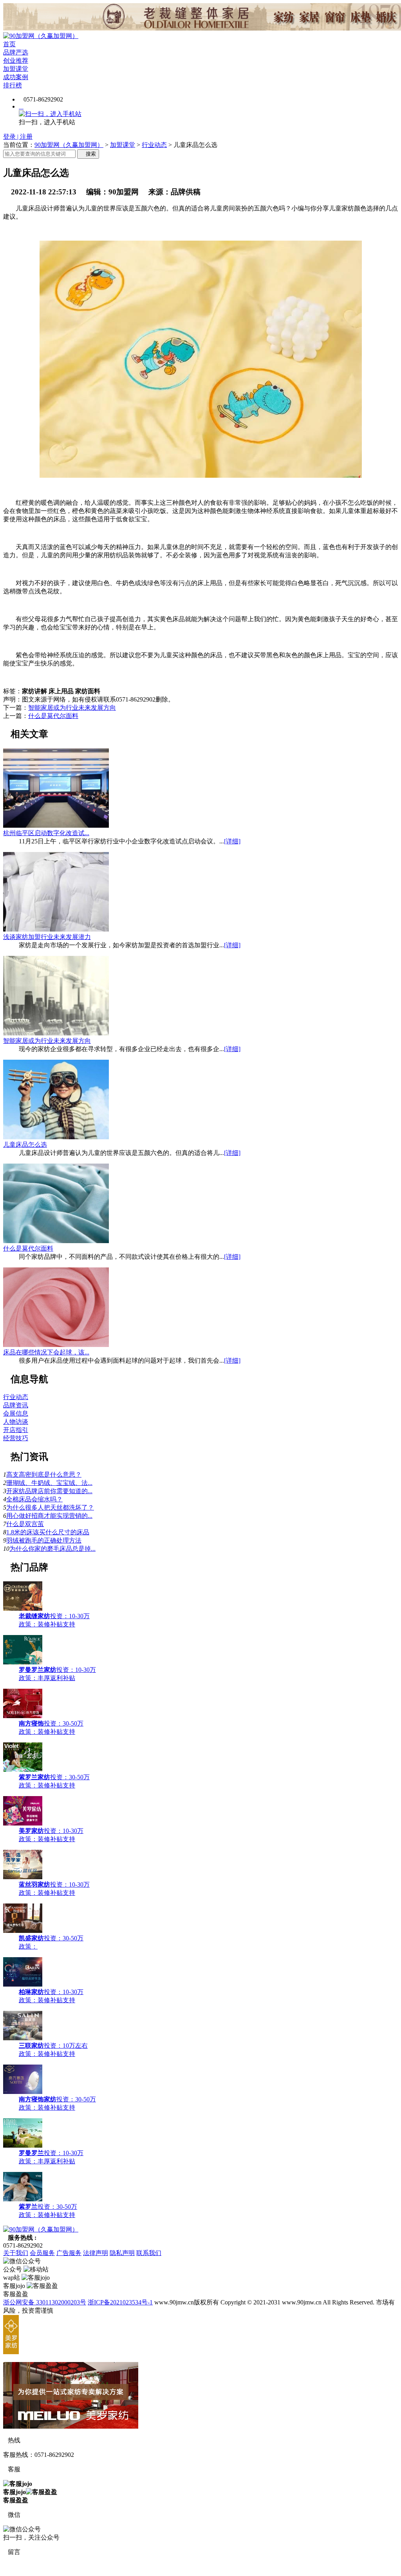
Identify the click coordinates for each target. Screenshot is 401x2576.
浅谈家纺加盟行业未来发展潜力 (47, 937)
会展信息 (16, 1413)
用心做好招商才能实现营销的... (49, 1516)
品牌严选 (16, 52)
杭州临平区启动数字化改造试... (46, 833)
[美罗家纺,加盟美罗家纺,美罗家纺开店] (11, 2352)
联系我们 (149, 2253)
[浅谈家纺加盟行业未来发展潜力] (56, 929)
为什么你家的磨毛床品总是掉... (52, 1549)
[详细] (232, 841)
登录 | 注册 (18, 137)
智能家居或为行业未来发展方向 (72, 708)
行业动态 (154, 145)
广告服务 (69, 2253)
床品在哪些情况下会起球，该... (46, 1352)
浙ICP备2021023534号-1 (120, 2302)
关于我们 (16, 2253)
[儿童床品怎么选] (56, 1137)
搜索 (88, 154)
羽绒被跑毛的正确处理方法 (44, 1540)
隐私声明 (122, 2253)
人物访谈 (16, 1422)
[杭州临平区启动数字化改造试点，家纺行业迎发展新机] (56, 826)
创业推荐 (16, 61)
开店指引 (16, 1430)
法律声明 (96, 2253)
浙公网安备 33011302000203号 (45, 2302)
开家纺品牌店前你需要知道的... (49, 1491)
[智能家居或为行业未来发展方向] (56, 1033)
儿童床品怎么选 (25, 1145)
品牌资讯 (16, 1405)
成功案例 (16, 77)
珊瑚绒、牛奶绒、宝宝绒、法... (49, 1483)
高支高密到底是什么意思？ (44, 1475)
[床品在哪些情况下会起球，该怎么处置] (56, 1345)
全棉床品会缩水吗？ (34, 1499)
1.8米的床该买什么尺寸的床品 (48, 1532)
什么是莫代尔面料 (53, 716)
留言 (12, 2552)
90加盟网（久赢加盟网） (69, 145)
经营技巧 (16, 1438)
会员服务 (42, 2253)
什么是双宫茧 (25, 1524)
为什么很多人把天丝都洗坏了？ (50, 1507)
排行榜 (13, 85)
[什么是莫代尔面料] (56, 1241)
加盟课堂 (16, 69)
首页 (9, 44)
